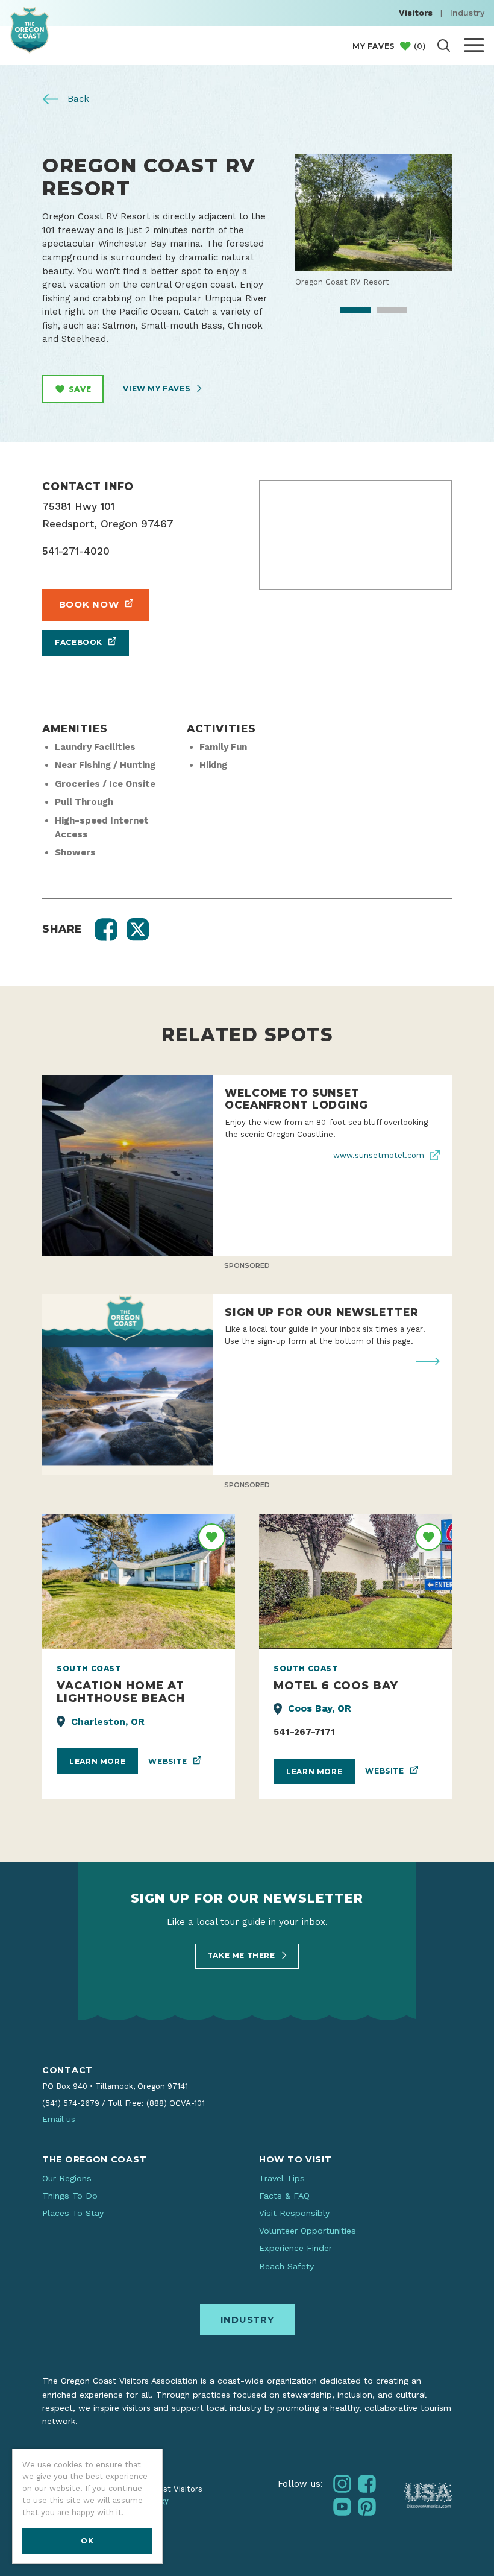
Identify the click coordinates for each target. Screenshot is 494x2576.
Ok (87, 2541)
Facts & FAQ (284, 2196)
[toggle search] (444, 46)
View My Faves (157, 389)
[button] (106, 930)
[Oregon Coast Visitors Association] (30, 30)
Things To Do (70, 2196)
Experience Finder (295, 2248)
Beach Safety (286, 2266)
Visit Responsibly (294, 2213)
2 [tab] (383, 312)
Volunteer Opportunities (308, 2231)
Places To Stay (73, 2213)
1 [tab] (347, 312)
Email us (59, 2119)
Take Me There (242, 1955)
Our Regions (67, 2178)
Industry (467, 13)
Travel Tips (282, 2178)
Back (77, 99)
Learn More (97, 1761)
